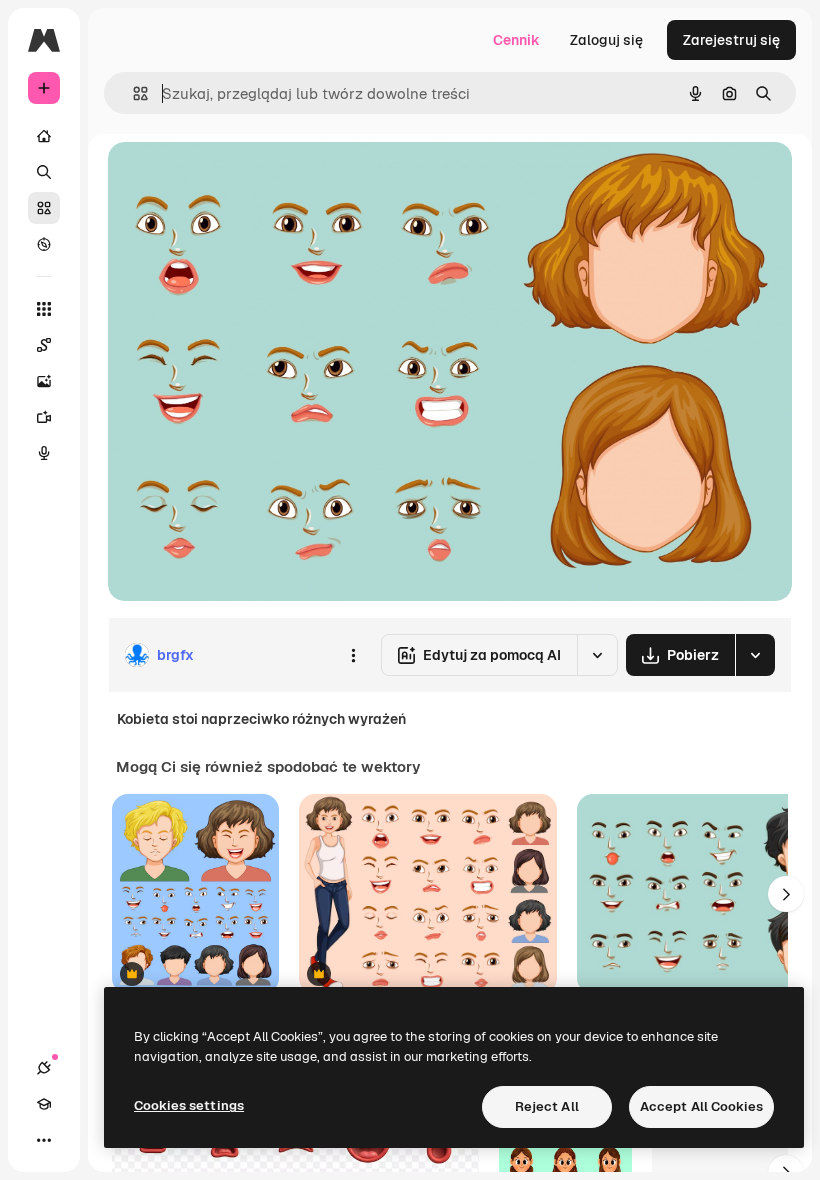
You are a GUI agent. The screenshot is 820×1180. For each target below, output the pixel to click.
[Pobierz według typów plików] (755, 655)
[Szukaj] (44, 172)
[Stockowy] (44, 208)
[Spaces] (44, 345)
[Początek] (44, 136)
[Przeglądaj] (44, 244)
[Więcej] (44, 1140)
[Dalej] (786, 894)
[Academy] (44, 1104)
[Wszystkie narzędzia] (44, 309)
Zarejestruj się (731, 40)
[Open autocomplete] (132, 93)
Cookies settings (189, 1105)
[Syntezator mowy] (44, 453)
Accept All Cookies (701, 1106)
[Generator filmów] (44, 417)
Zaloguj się (606, 40)
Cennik (516, 40)
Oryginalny (246, 179)
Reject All (547, 1106)
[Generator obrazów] (44, 381)
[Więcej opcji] (353, 655)
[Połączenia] (44, 1068)
